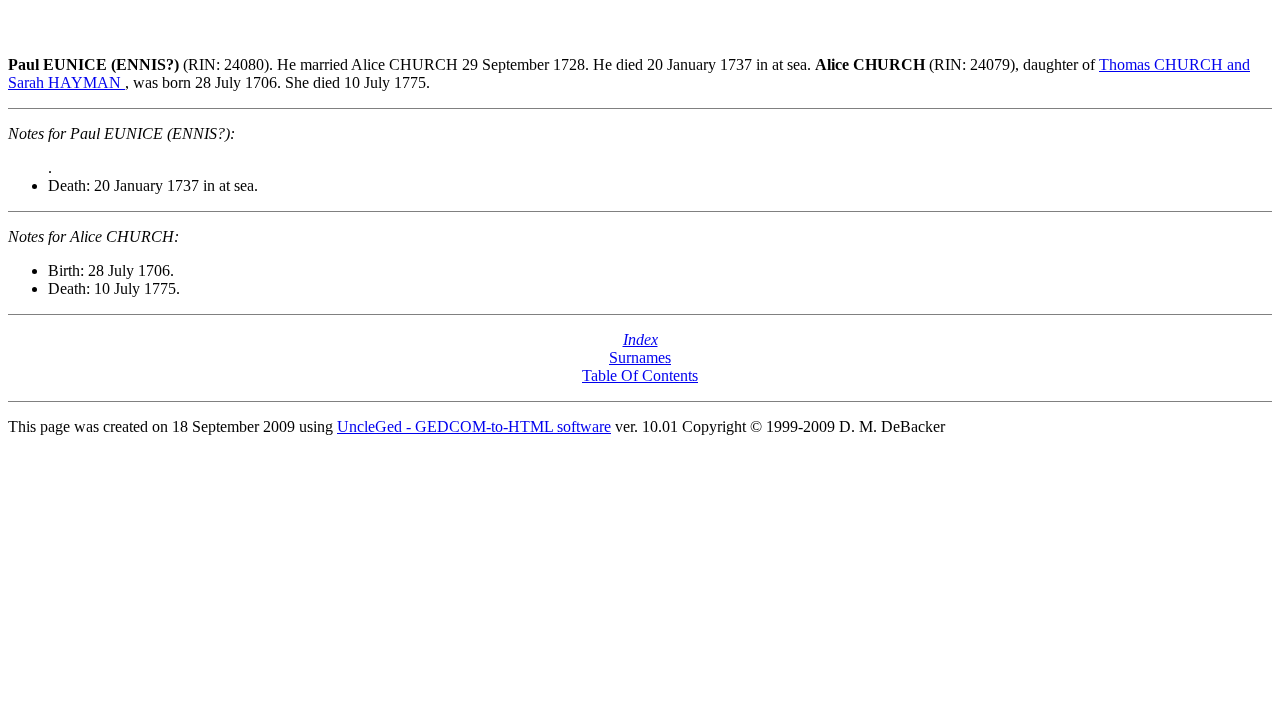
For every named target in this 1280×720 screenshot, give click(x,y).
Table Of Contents (640, 375)
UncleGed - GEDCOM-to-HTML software (474, 426)
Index (640, 339)
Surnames (640, 357)
